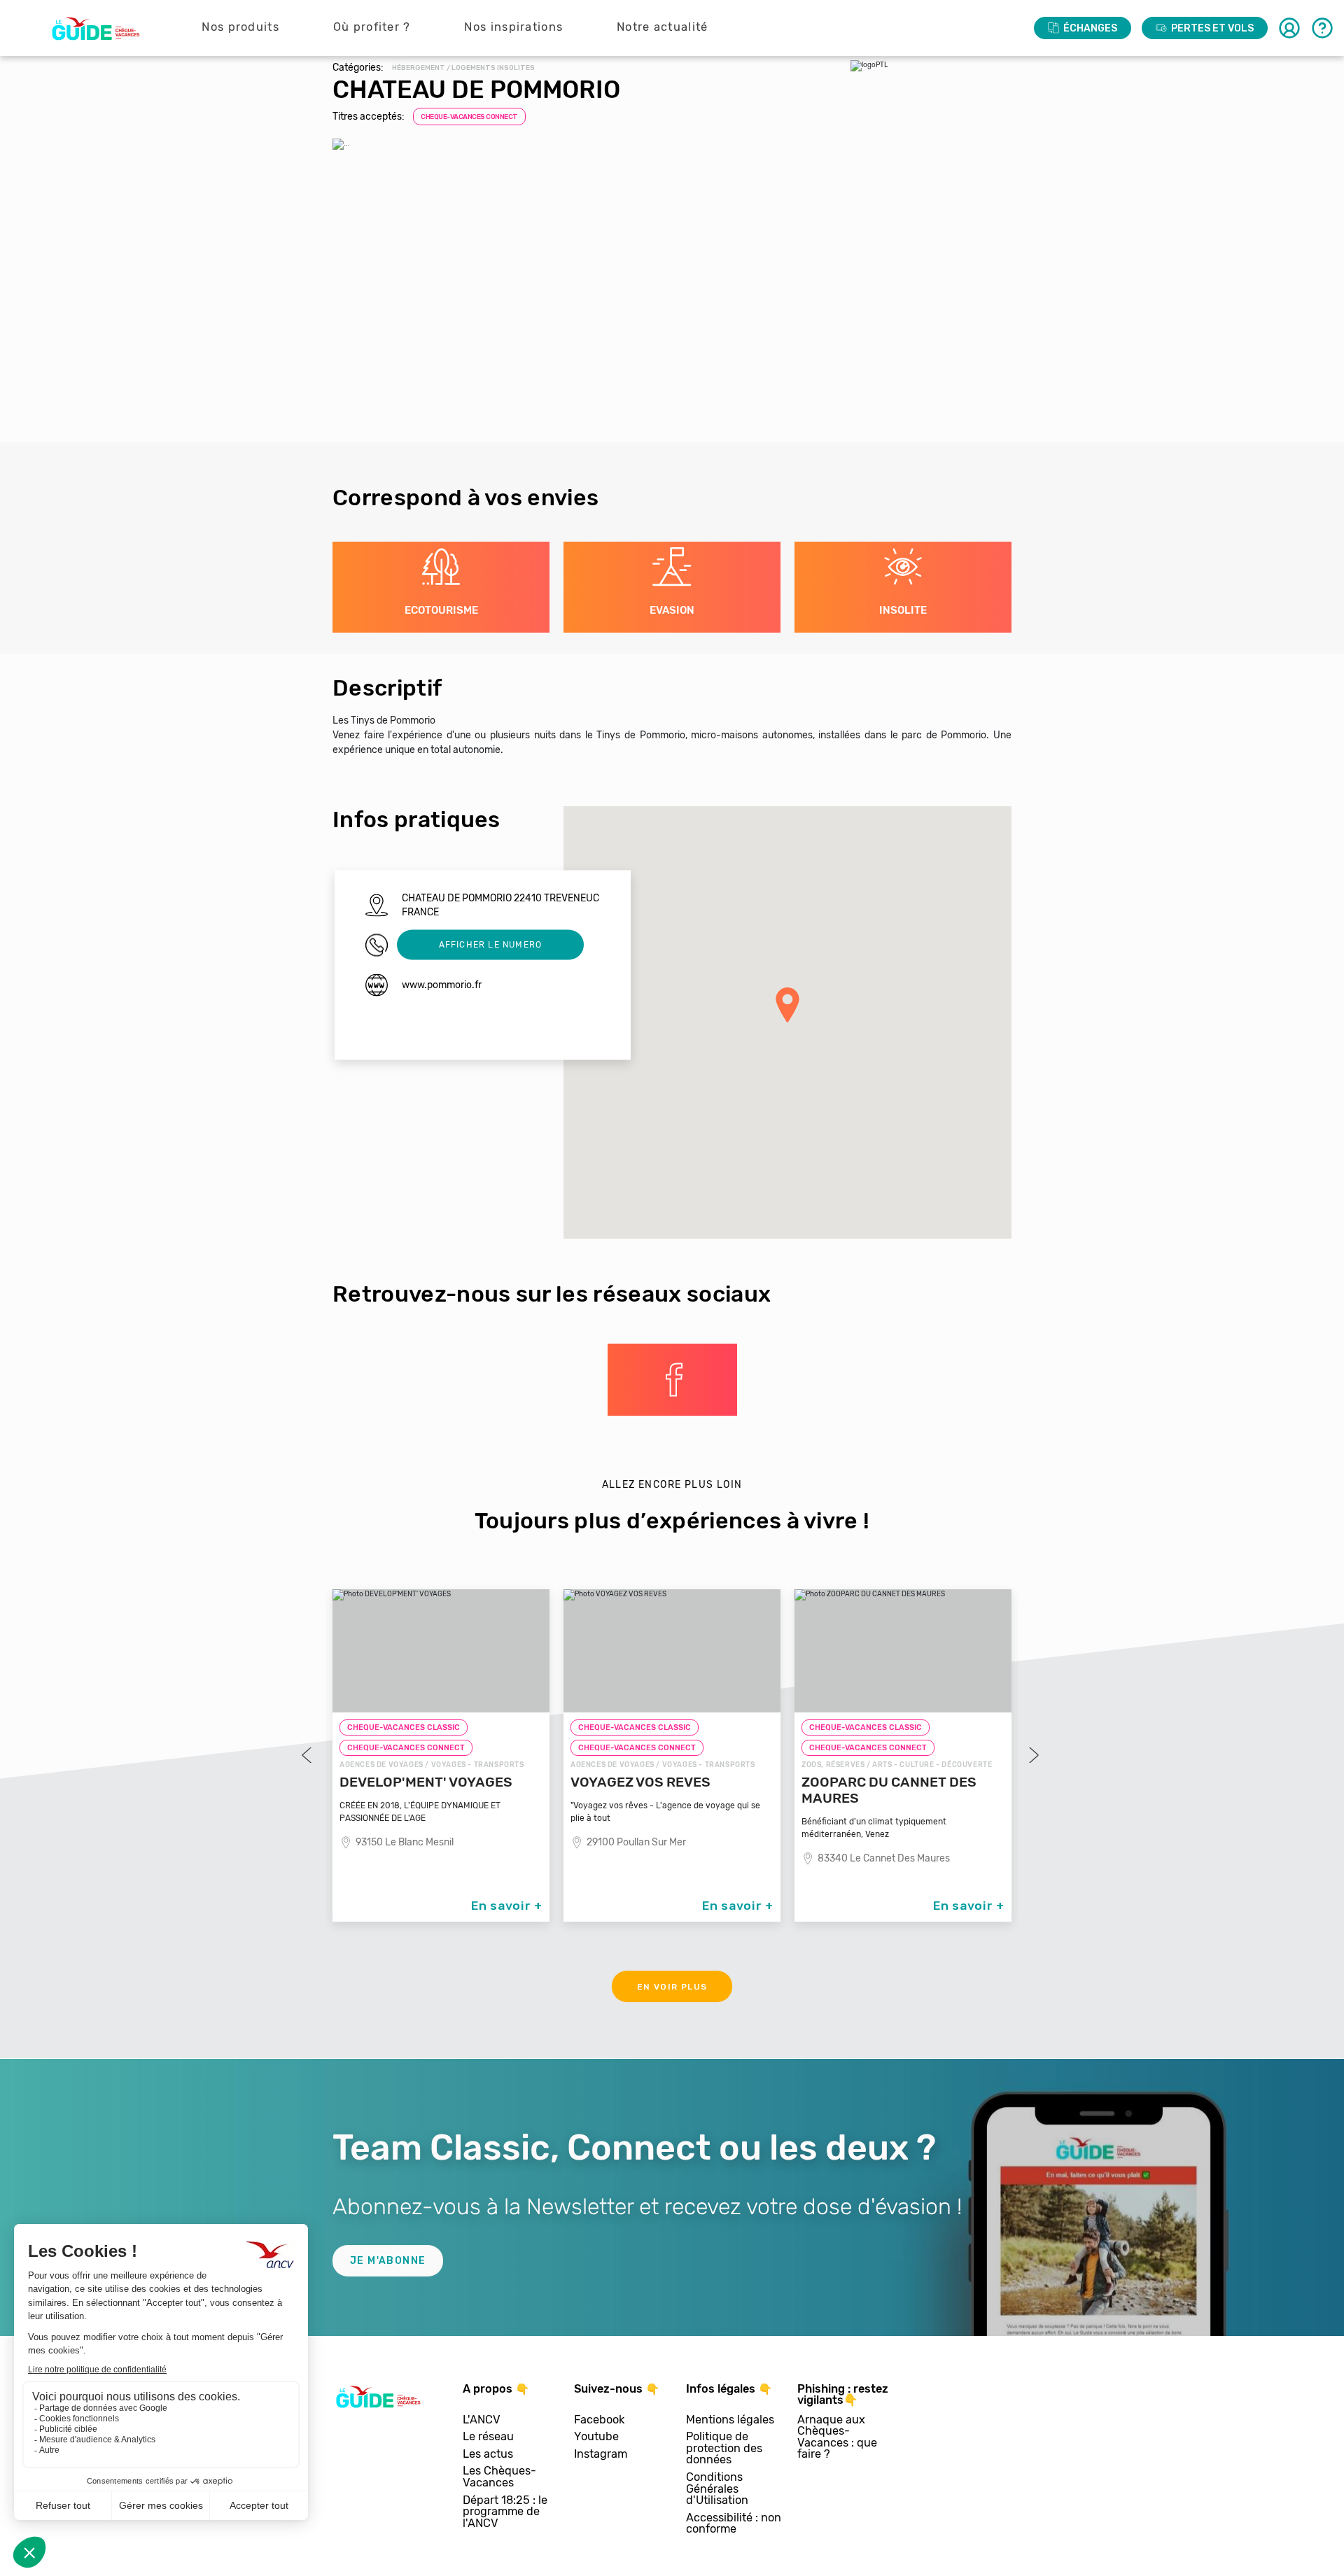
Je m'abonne (388, 2261)
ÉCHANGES (1090, 28)
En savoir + (507, 1906)
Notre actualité (663, 27)
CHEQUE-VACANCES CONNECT (469, 117)
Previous (308, 1755)
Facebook (599, 2420)
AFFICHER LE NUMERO (491, 945)
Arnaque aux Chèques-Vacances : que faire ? (837, 2437)
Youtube (596, 2437)
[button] (787, 1005)
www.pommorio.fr (442, 984)
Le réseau (488, 2437)
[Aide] (1322, 28)
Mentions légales (730, 2420)
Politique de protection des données (724, 2449)
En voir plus (672, 1987)
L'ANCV (482, 2420)
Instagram (601, 2455)
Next (1032, 1755)
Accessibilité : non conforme (734, 2524)
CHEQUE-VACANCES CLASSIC (404, 1727)
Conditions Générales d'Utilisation (717, 2489)
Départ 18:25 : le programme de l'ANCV (505, 2512)
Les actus (488, 2455)
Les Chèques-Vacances (499, 2477)
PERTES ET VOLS (1212, 28)
